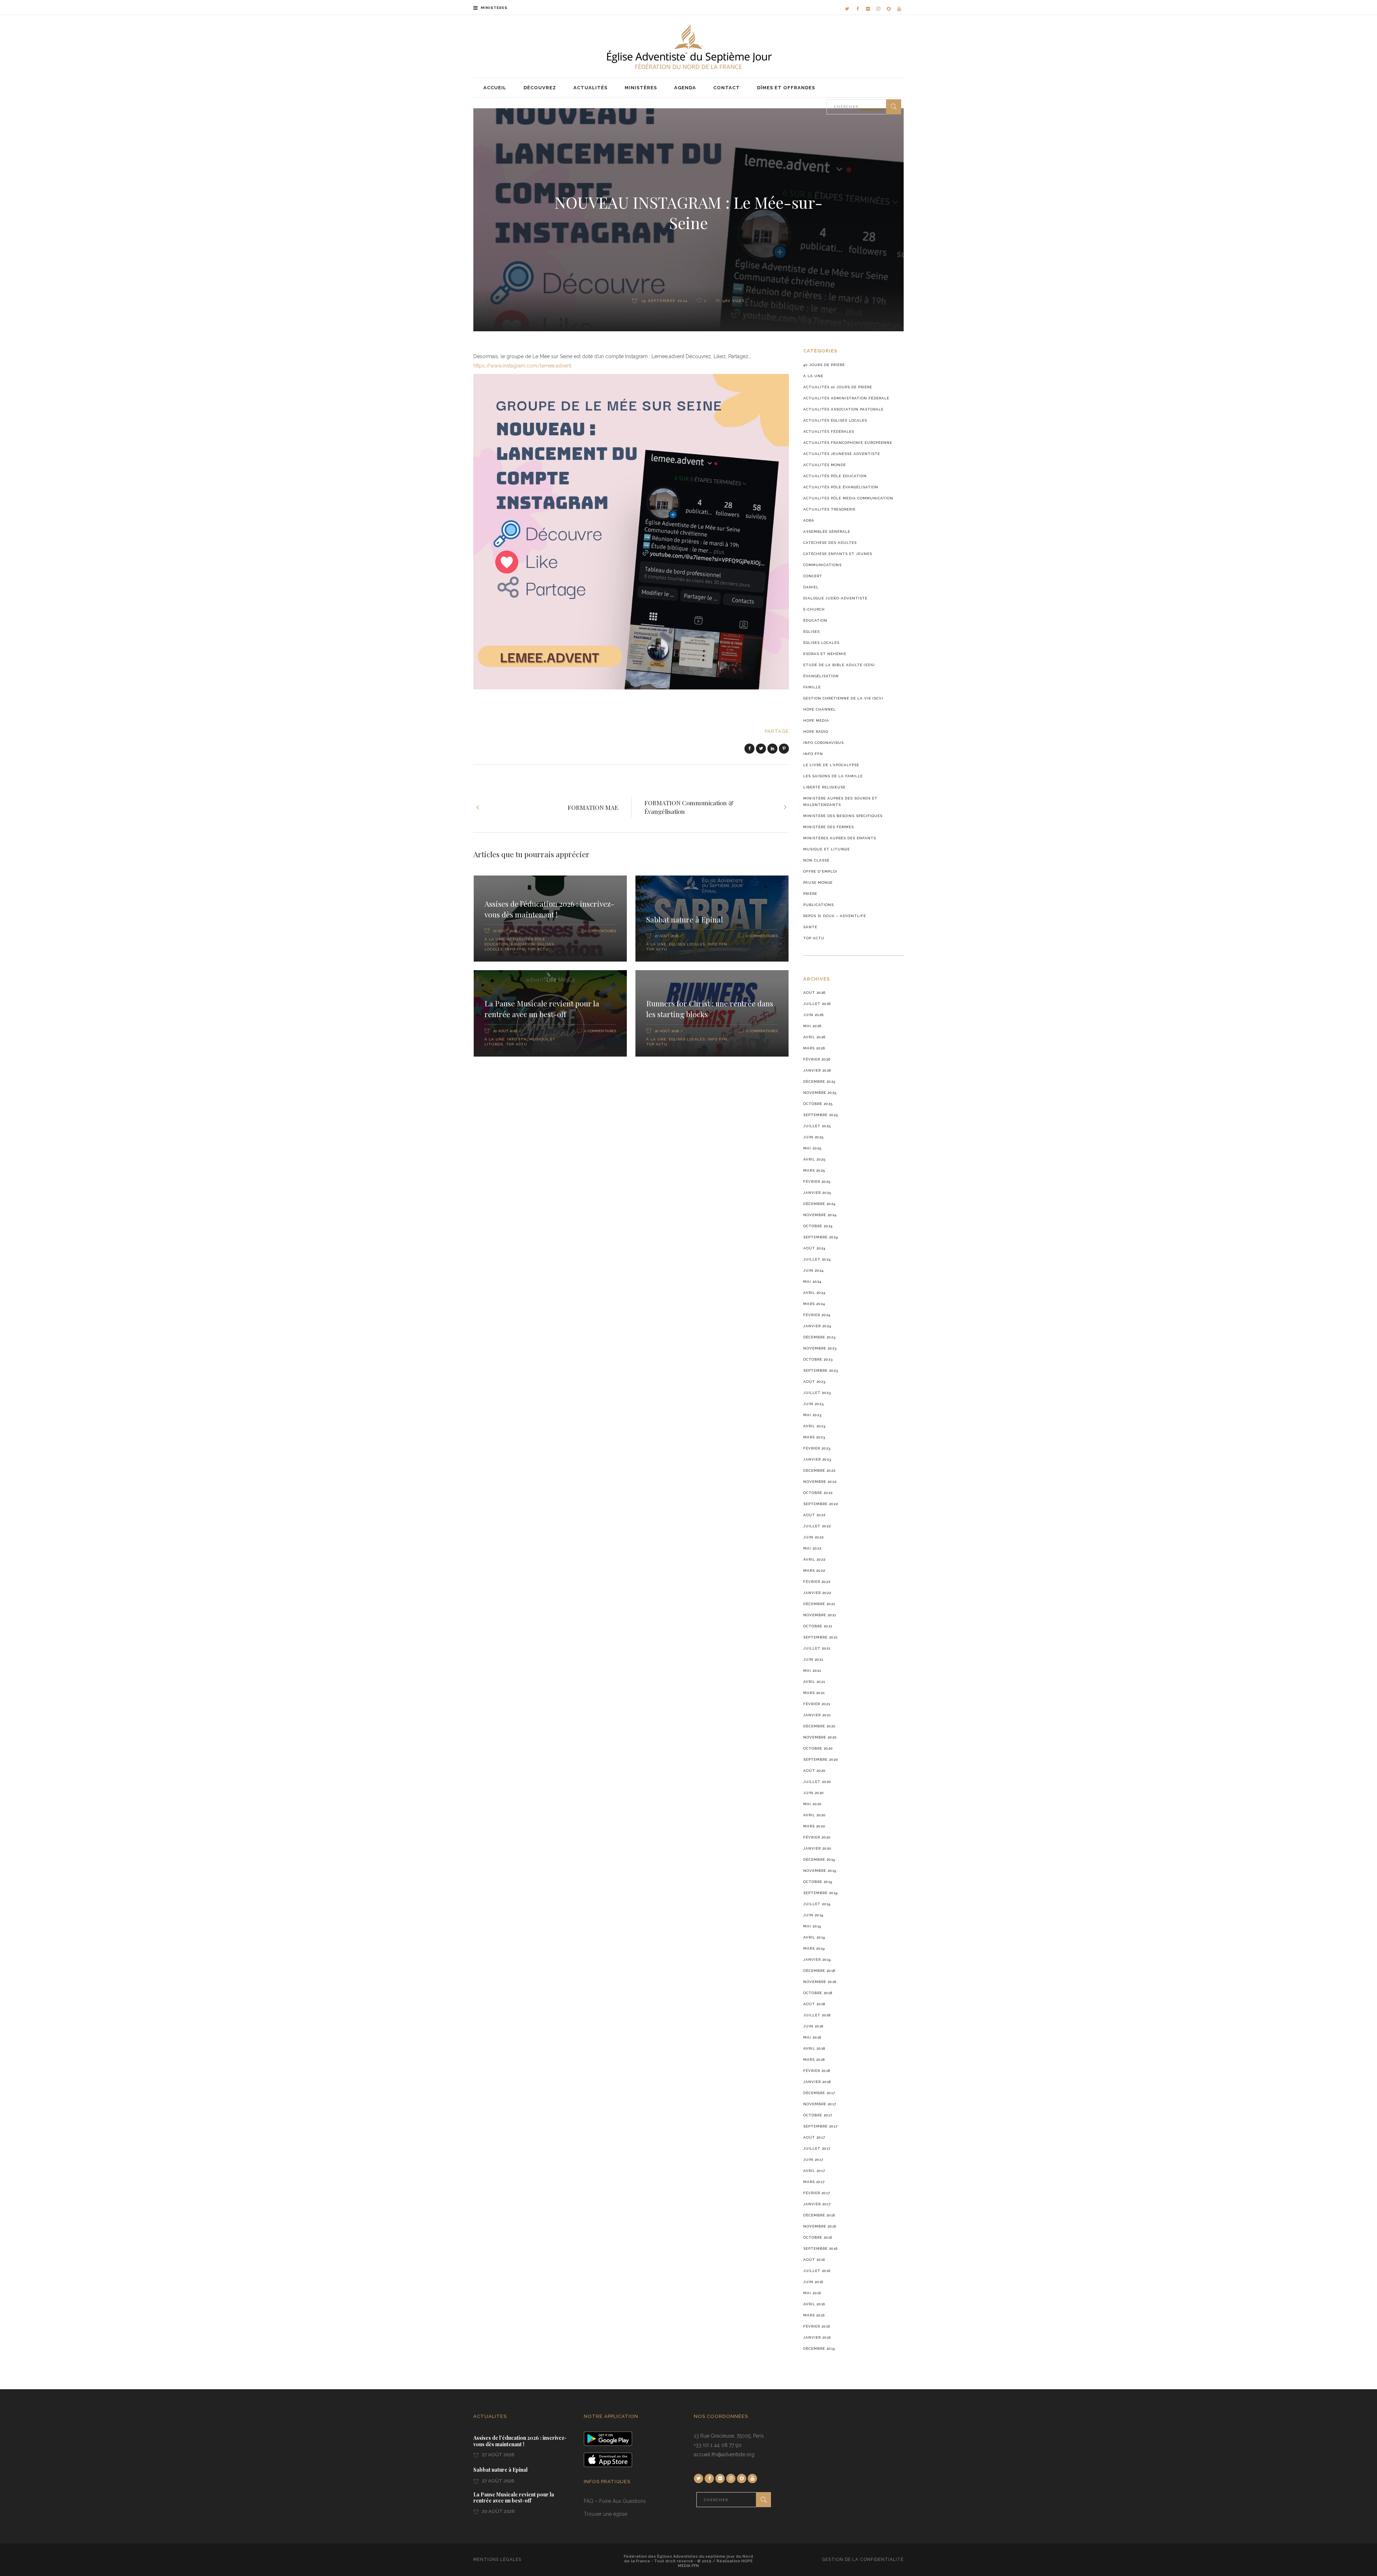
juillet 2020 (817, 1782)
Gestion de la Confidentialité (863, 2560)
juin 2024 (813, 1270)
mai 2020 (813, 1804)
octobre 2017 (818, 2115)
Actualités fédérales (829, 431)
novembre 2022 (820, 1482)
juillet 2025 (817, 1126)
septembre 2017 (820, 2126)
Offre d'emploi (820, 871)
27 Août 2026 (505, 931)
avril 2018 (814, 2048)
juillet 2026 (817, 1004)
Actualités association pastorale (843, 409)
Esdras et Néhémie (825, 654)
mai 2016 (812, 2293)
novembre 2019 (820, 1871)
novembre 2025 (820, 1093)
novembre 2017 (820, 2104)
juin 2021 (813, 1659)
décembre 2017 (819, 2093)
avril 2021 (814, 1682)
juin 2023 (813, 1404)
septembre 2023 (821, 1370)
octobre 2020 (818, 1748)
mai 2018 (812, 2037)
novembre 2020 (820, 1737)
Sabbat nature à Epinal (685, 919)
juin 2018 (813, 2026)
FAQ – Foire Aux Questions (615, 2501)
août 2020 (815, 1771)
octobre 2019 (818, 1882)
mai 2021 (812, 1671)
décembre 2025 (819, 1081)
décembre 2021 (819, 1604)
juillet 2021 (817, 1648)
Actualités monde (825, 465)
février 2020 (817, 1837)
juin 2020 (814, 1793)
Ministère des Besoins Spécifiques (843, 816)
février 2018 (817, 2071)
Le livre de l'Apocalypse (831, 765)
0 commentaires (600, 931)
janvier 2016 (817, 2337)
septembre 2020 (821, 1759)
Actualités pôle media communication (848, 498)
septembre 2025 (821, 1115)
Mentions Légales (497, 2560)
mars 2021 (814, 1693)
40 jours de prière (824, 365)
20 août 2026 (498, 2511)
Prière (810, 894)
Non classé (816, 860)
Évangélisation (821, 676)
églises (811, 632)
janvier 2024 (817, 1326)
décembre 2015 (819, 2349)
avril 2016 (814, 2304)
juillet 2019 (817, 1904)
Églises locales (687, 944)
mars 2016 (814, 2315)
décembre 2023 (819, 1337)
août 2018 (814, 2004)
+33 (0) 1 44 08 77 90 (718, 2445)
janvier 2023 (817, 1459)
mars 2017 (814, 2182)
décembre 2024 (819, 1204)
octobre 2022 (818, 1493)
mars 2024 (814, 1304)
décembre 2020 (820, 1726)
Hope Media (816, 720)
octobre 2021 (818, 1626)
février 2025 (817, 1182)
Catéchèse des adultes (830, 543)
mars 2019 (814, 1948)
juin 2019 (813, 1915)
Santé (810, 927)
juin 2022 (813, 1537)
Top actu (538, 949)
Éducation (523, 944)
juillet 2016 (817, 2271)
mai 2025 (812, 1148)
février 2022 (817, 1582)
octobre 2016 (818, 2237)
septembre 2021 (820, 1637)
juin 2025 (813, 1137)
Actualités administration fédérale (846, 398)
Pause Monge (818, 883)
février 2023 (817, 1448)
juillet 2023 (817, 1393)
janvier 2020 (817, 1848)
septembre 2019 (820, 1893)
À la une (495, 939)
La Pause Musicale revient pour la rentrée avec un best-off (542, 1009)
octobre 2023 (818, 1359)
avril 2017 (814, 2171)
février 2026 (817, 1059)
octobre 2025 (818, 1104)
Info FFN (515, 949)
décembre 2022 (819, 1470)
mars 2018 (814, 2060)
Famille (812, 687)
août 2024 (814, 1248)
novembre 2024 (820, 1215)
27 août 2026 (498, 2455)
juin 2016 (813, 2282)
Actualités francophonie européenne (848, 443)
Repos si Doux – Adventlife (835, 916)
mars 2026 (814, 1048)
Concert (813, 576)
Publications (818, 905)
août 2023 (814, 1382)
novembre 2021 (820, 1615)
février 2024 (817, 1315)
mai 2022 (812, 1548)
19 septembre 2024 (664, 301)
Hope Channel (820, 709)
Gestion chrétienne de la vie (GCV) (843, 698)
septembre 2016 (820, 2248)
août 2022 (814, 1515)
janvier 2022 (817, 1593)
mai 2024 (812, 1282)
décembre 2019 (819, 1859)
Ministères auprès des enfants (840, 838)
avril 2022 (814, 1559)
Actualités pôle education (835, 476)
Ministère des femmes (829, 827)
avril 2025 (814, 1159)
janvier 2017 (817, 2204)
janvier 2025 (817, 1193)
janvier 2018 (817, 2082)
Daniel (811, 587)
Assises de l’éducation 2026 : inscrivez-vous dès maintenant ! (549, 909)
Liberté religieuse (824, 787)
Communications (822, 565)
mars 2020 (814, 1826)
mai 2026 (812, 1026)
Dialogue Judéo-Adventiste (835, 598)
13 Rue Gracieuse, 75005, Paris (729, 2436)
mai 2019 (812, 1926)
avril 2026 (814, 1037)
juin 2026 (813, 1015)
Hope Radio (816, 732)
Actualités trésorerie (829, 509)
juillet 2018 (817, 2015)
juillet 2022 (817, 1526)
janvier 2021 (817, 1715)
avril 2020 (815, 1815)
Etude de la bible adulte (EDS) (839, 665)
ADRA (809, 520)
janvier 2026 (817, 1070)
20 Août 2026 (505, 1031)
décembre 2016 (819, 2215)
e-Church (814, 609)
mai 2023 (812, 1415)
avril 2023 (814, 1426)
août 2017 (814, 2137)
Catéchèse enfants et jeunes (838, 554)
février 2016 (817, 2326)
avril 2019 (814, 1937)
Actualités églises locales (835, 420)
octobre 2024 (818, 1226)
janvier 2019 (817, 1960)
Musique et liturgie (827, 849)
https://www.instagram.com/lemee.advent (522, 366)
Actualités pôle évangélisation (841, 487)
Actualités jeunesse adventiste (842, 454)
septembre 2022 (821, 1504)
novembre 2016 (820, 2226)
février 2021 (817, 1704)
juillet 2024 (817, 1259)
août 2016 (814, 2260)
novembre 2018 (820, 1982)
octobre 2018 (818, 1993)
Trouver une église (605, 2514)
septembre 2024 (821, 1237)
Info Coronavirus (824, 743)
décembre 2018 (819, 1971)
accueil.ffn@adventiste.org (724, 2454)
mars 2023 (814, 1437)
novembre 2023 (820, 1348)
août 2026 (814, 993)
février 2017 (817, 2193)
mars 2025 (814, 1170)
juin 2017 (813, 2160)
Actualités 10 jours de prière (838, 387)
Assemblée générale (827, 532)
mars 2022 (814, 1571)
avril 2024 (814, 1293)
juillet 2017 (817, 2148)
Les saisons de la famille (833, 776)
